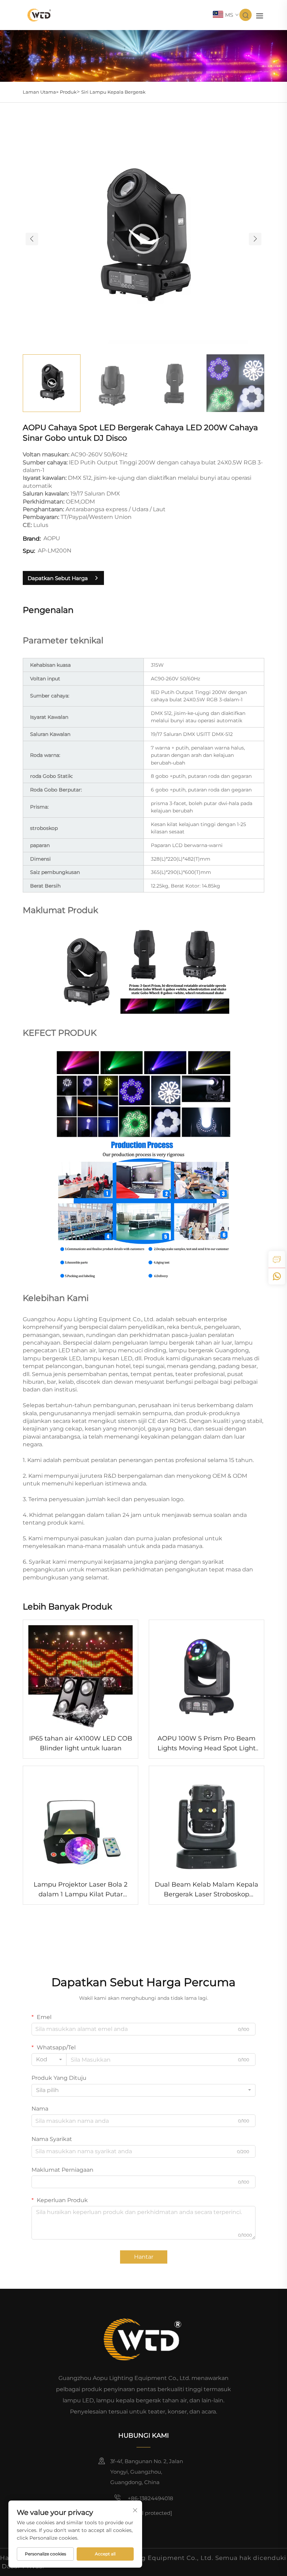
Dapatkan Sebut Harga (58, 578)
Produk (68, 92)
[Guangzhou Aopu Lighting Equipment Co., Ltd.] (40, 15)
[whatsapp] (277, 1276)
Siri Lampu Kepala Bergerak (113, 92)
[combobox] (49, 2060)
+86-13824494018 (150, 2498)
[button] (32, 239)
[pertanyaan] (277, 1259)
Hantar (144, 2257)
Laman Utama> (41, 92)
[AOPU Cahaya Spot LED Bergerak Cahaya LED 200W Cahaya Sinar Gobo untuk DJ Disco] (143, 238)
